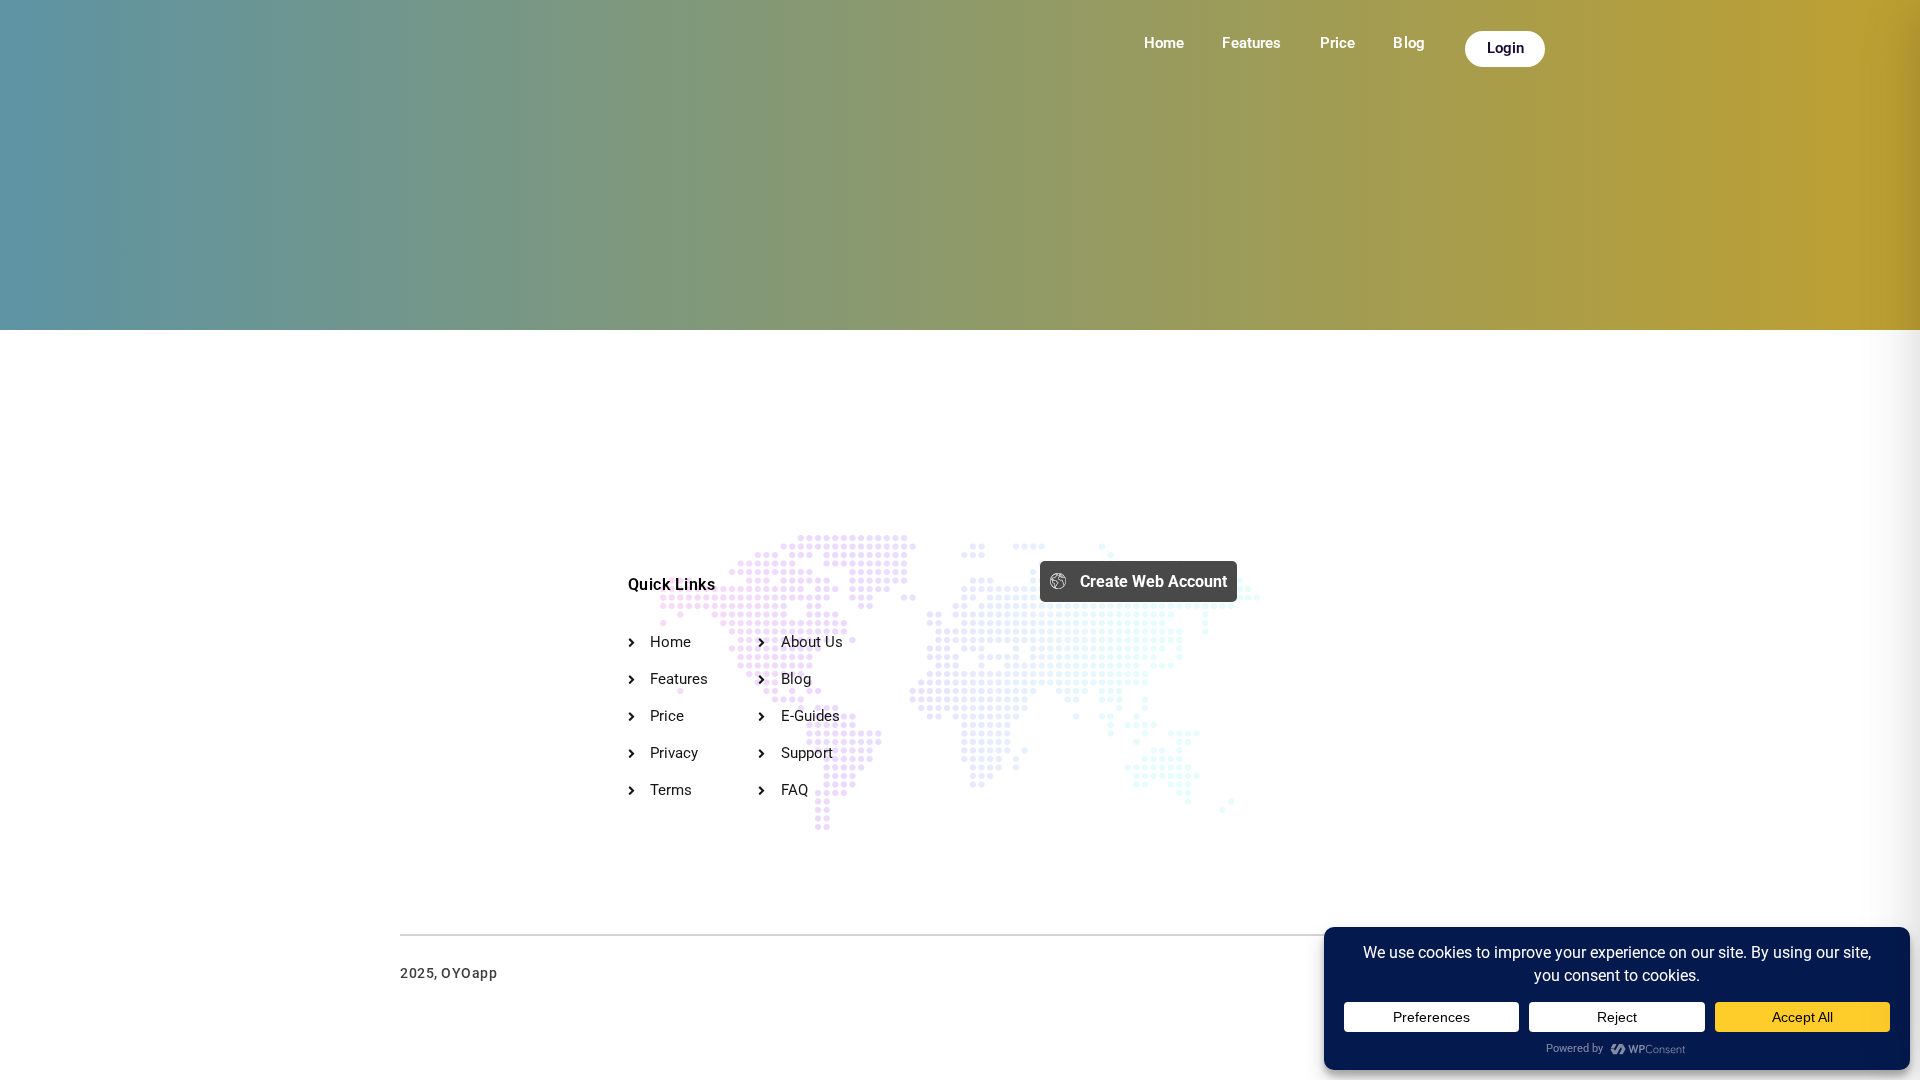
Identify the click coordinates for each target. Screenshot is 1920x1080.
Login (1505, 48)
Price (1338, 43)
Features (1251, 43)
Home (1164, 43)
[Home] (450, 610)
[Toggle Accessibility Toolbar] (1869, 1029)
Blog (1409, 43)
